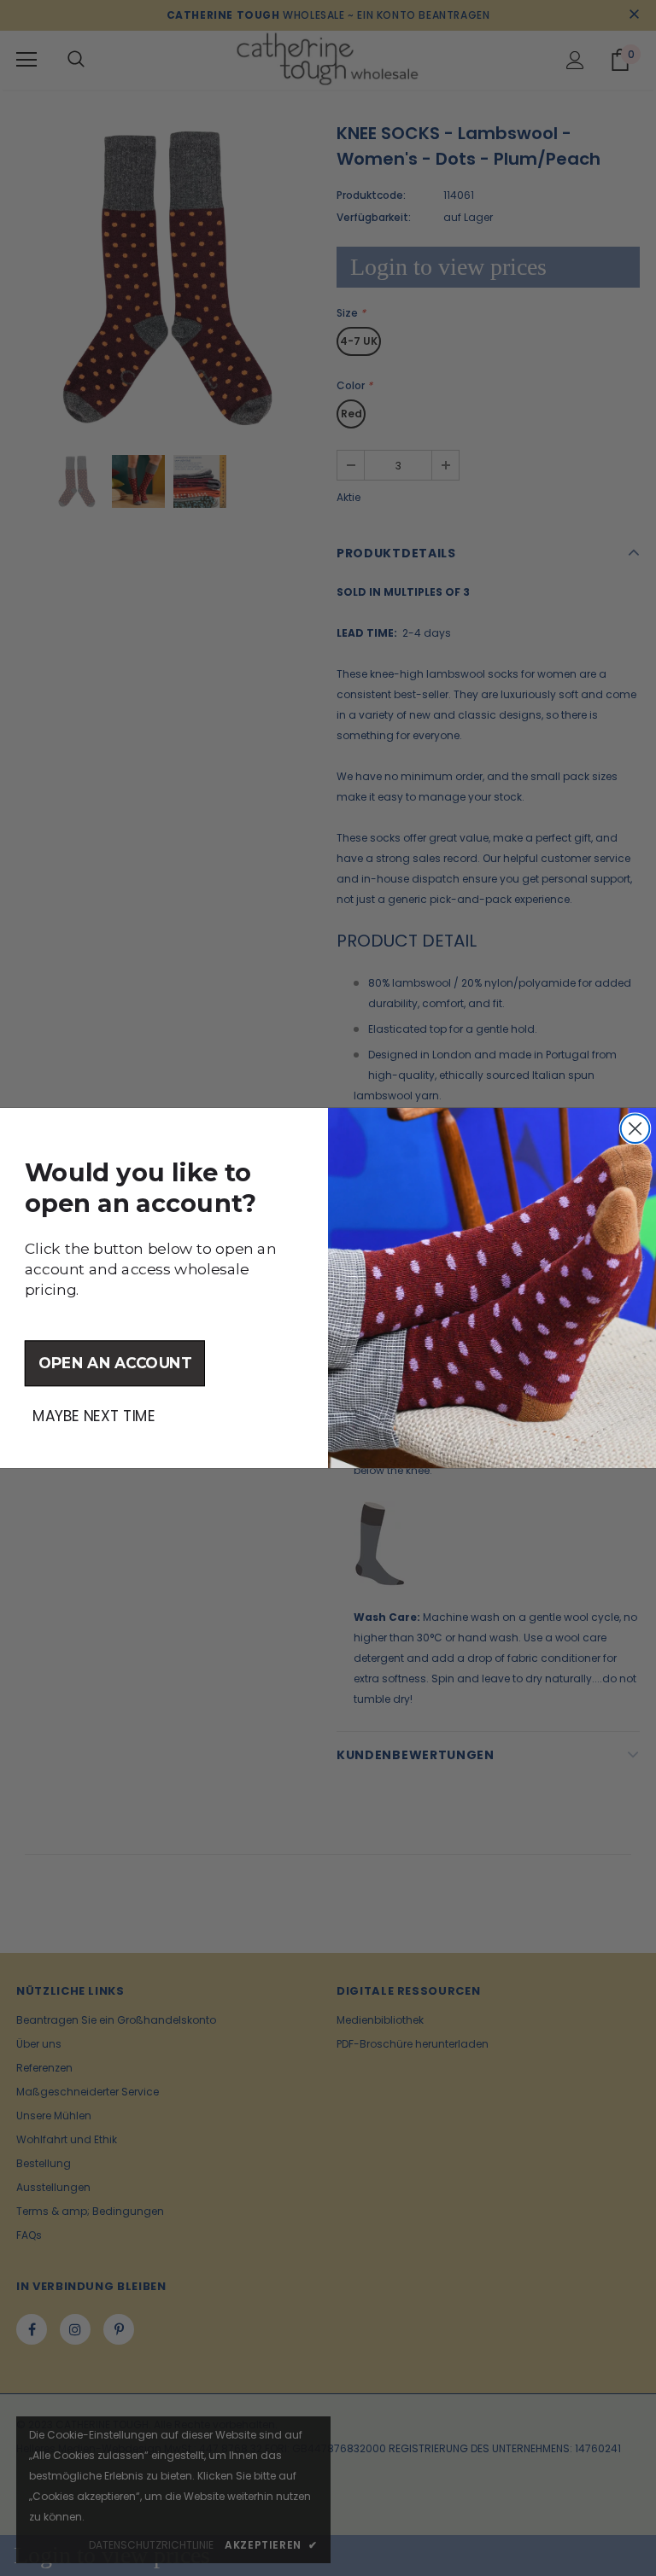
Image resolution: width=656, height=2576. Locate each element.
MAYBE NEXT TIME (94, 1416)
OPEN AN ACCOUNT (115, 1363)
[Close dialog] (635, 1128)
